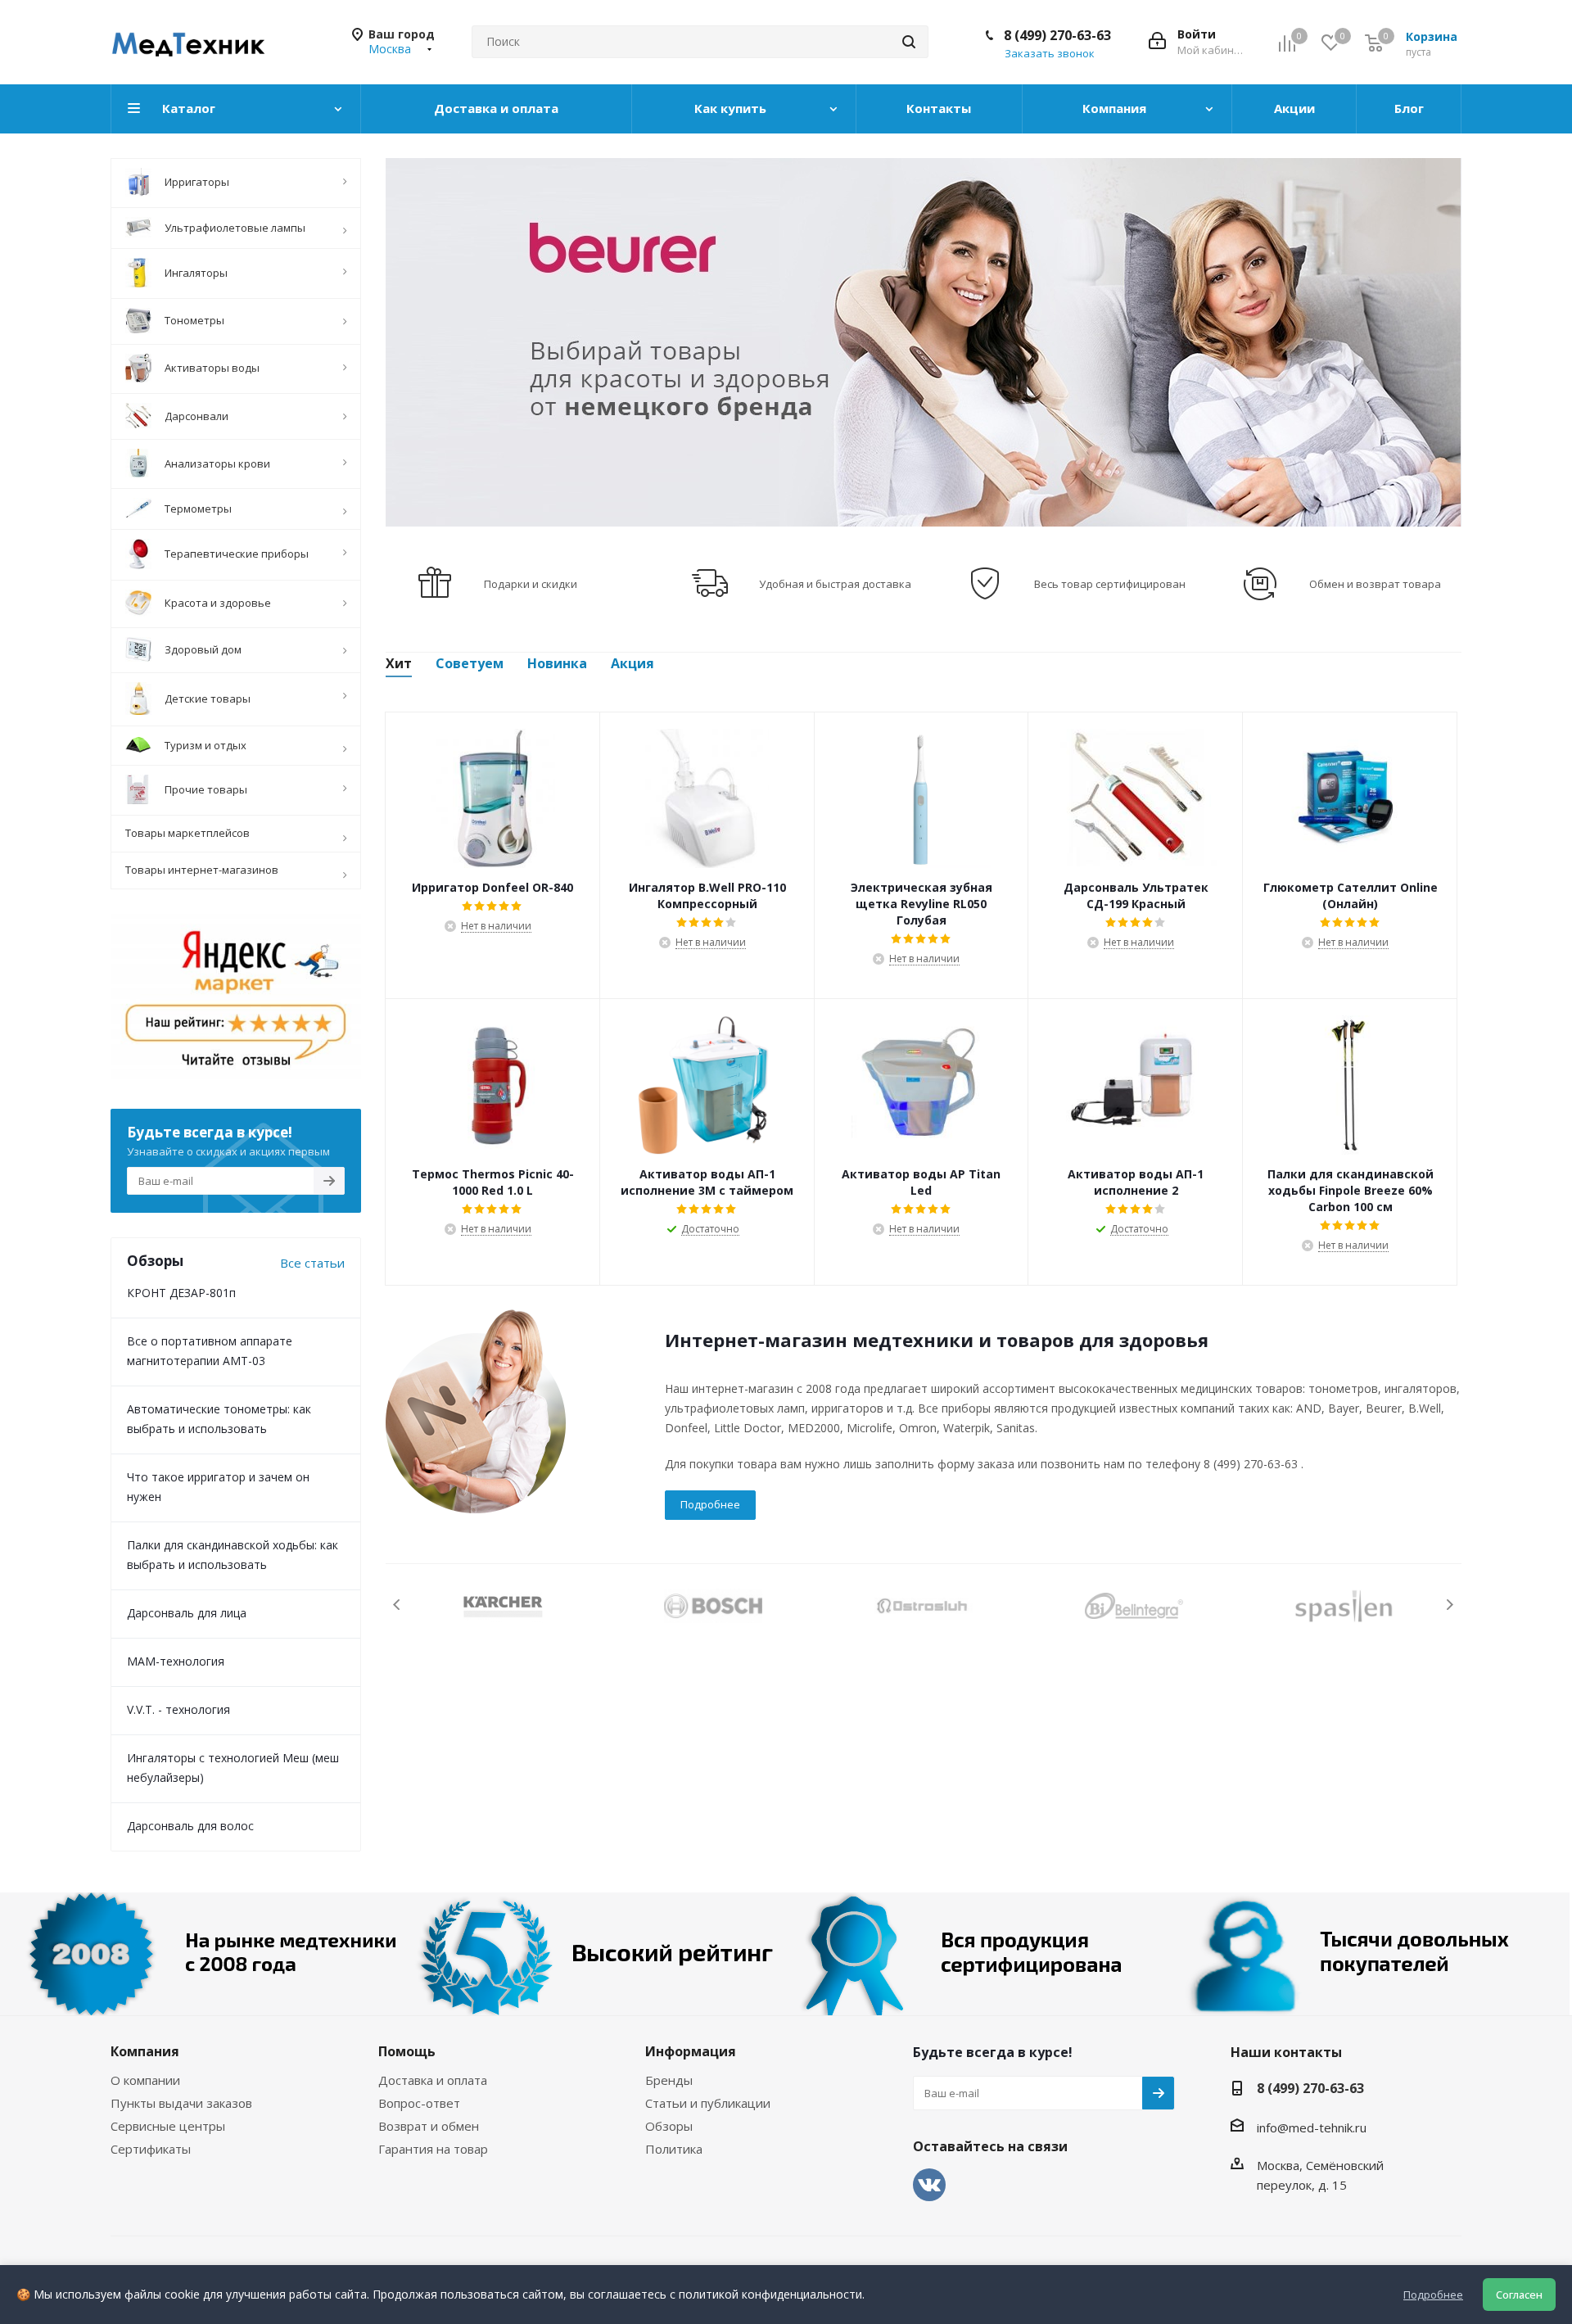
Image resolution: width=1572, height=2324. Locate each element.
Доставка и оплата (433, 2080)
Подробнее (710, 1504)
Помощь (407, 2051)
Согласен (1519, 2295)
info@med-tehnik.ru (1312, 2127)
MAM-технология (176, 1661)
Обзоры (669, 2126)
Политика (674, 2149)
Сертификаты (151, 2149)
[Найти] (909, 42)
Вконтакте (929, 2185)
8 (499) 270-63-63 (1057, 35)
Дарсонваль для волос (190, 1826)
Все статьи (312, 1263)
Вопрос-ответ (419, 2103)
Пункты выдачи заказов (181, 2103)
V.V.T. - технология (178, 1709)
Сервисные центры (168, 2126)
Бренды (669, 2080)
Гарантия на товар (433, 2149)
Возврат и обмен (429, 2126)
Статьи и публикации (708, 2103)
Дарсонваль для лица (187, 1613)
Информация (691, 2051)
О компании (145, 2080)
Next (1450, 1605)
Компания (145, 2051)
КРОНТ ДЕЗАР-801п (181, 1293)
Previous (398, 1605)
